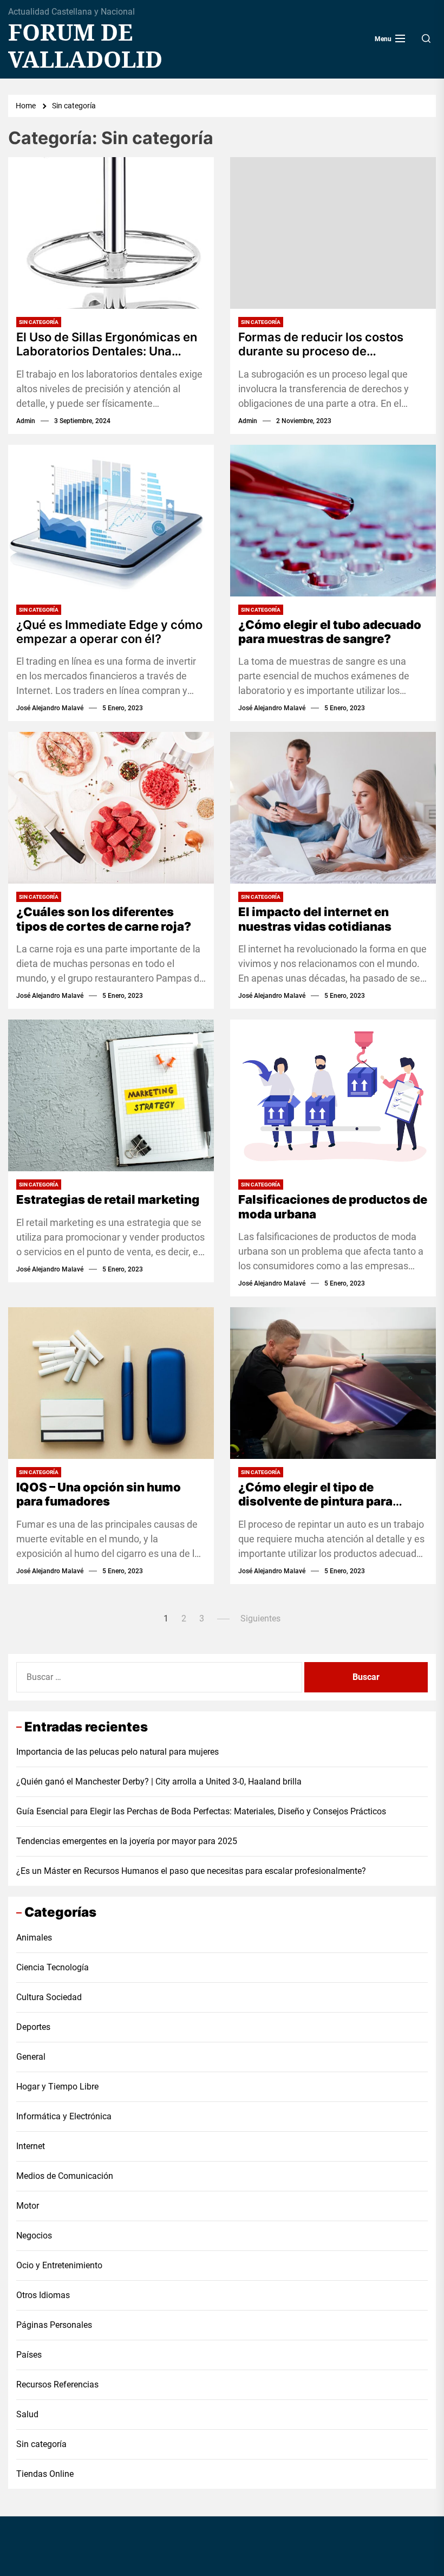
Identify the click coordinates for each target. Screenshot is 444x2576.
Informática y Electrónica (64, 2116)
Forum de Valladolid (85, 46)
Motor (28, 2206)
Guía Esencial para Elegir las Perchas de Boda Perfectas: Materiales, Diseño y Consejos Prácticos (201, 1811)
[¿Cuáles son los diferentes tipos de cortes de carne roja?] (111, 808)
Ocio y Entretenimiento (59, 2265)
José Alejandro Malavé (50, 708)
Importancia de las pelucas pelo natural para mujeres (117, 1752)
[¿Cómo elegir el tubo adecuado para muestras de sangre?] (333, 521)
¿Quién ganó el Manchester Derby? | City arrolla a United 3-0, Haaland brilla (159, 1782)
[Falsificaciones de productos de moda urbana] (333, 1095)
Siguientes (260, 1618)
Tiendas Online (45, 2474)
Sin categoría (39, 322)
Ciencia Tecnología (53, 1967)
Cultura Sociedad (49, 1997)
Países (29, 2355)
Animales (34, 1938)
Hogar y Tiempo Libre (57, 2087)
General (31, 2057)
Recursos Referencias (57, 2384)
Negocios (34, 2236)
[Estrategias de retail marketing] (111, 1095)
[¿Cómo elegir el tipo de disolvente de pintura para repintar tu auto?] (333, 1383)
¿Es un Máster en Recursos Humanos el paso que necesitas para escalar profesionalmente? (191, 1871)
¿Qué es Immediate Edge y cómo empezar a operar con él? (109, 632)
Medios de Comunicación (65, 2176)
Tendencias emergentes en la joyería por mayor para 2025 (127, 1841)
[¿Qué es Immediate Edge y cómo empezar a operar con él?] (111, 521)
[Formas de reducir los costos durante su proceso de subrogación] (333, 233)
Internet (31, 2146)
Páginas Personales (54, 2325)
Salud (27, 2414)
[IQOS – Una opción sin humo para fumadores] (111, 1383)
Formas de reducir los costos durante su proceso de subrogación (321, 344)
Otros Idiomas (43, 2295)
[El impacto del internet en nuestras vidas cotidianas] (333, 808)
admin (26, 421)
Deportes (33, 2027)
